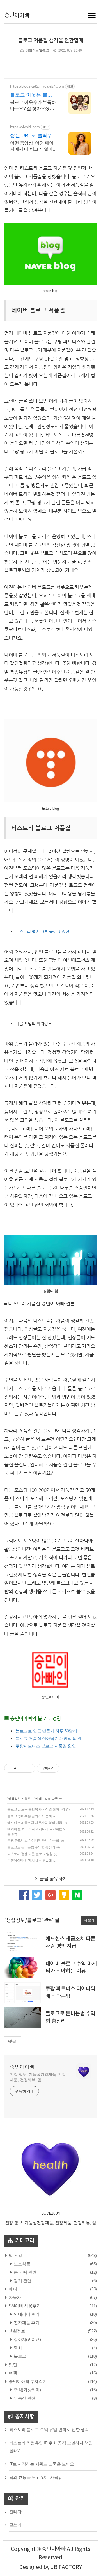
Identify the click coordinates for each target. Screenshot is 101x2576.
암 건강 (15, 2255)
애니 (12, 2289)
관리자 (15, 2511)
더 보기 (89, 1920)
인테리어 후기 (26, 2314)
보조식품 (22, 2264)
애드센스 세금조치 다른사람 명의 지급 (35, 1823)
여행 (12, 2373)
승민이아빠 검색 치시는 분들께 (30, 1861)
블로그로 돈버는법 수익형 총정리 (31, 1847)
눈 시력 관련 (25, 2272)
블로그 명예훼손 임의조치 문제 (30, 1816)
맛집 (12, 2365)
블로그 (29, 1799)
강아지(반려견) (27, 2339)
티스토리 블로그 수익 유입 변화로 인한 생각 (49, 2429)
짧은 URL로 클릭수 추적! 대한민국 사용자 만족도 (32, 136)
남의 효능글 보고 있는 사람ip (35, 2477)
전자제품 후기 (26, 2323)
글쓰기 (15, 2525)
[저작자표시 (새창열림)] (62, 1768)
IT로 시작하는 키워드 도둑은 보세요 (42, 2464)
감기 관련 (22, 2281)
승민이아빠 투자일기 (27, 2381)
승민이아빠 (17, 15)
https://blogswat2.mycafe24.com (37, 86)
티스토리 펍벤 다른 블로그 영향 (42, 931)
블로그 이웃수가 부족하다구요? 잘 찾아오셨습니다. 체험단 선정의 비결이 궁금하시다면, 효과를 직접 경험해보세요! (34, 106)
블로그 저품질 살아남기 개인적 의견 (48, 1738)
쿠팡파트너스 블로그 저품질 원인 (46, 1746)
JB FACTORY (66, 2567)
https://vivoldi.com (25, 127)
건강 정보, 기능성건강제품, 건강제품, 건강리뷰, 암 (38, 2077)
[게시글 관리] (29, 1768)
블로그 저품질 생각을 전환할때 (51, 41)
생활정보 (14, 1799)
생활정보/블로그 (38, 50)
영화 (17, 2348)
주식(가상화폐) (27, 2390)
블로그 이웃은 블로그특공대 (34, 95)
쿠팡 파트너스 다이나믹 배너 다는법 (33, 1840)
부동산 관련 (24, 2398)
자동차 (14, 2297)
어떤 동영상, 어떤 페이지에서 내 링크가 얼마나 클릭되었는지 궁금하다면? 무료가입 (34, 146)
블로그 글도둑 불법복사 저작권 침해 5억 (36, 1809)
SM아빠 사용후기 (24, 2306)
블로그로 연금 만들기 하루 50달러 (46, 1731)
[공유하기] (22, 1768)
